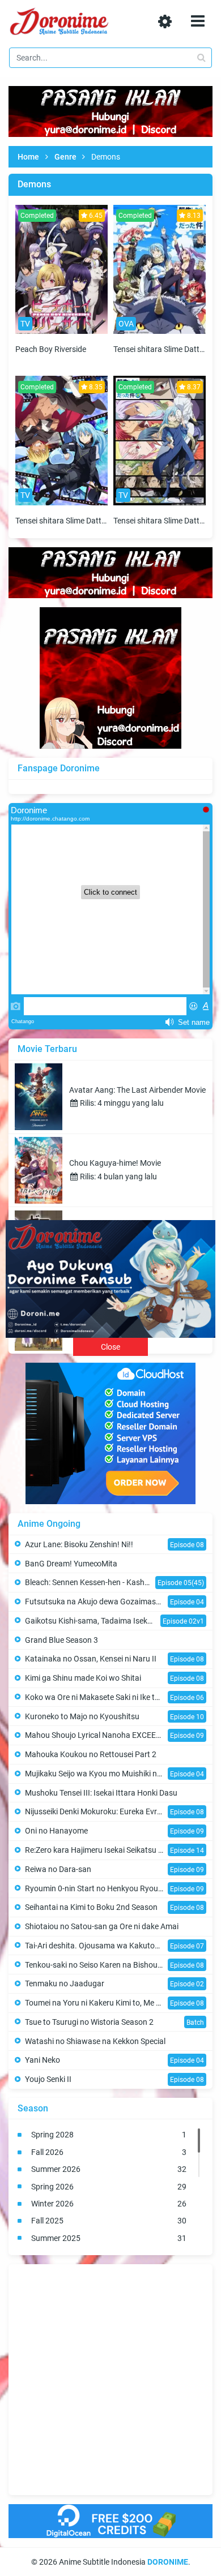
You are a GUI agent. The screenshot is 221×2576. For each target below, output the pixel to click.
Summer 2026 (109, 2169)
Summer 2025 (109, 2238)
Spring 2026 (109, 2187)
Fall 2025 (109, 2221)
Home (28, 157)
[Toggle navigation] (198, 21)
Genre (65, 157)
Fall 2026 (109, 2152)
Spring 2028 (109, 2135)
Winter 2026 (109, 2204)
